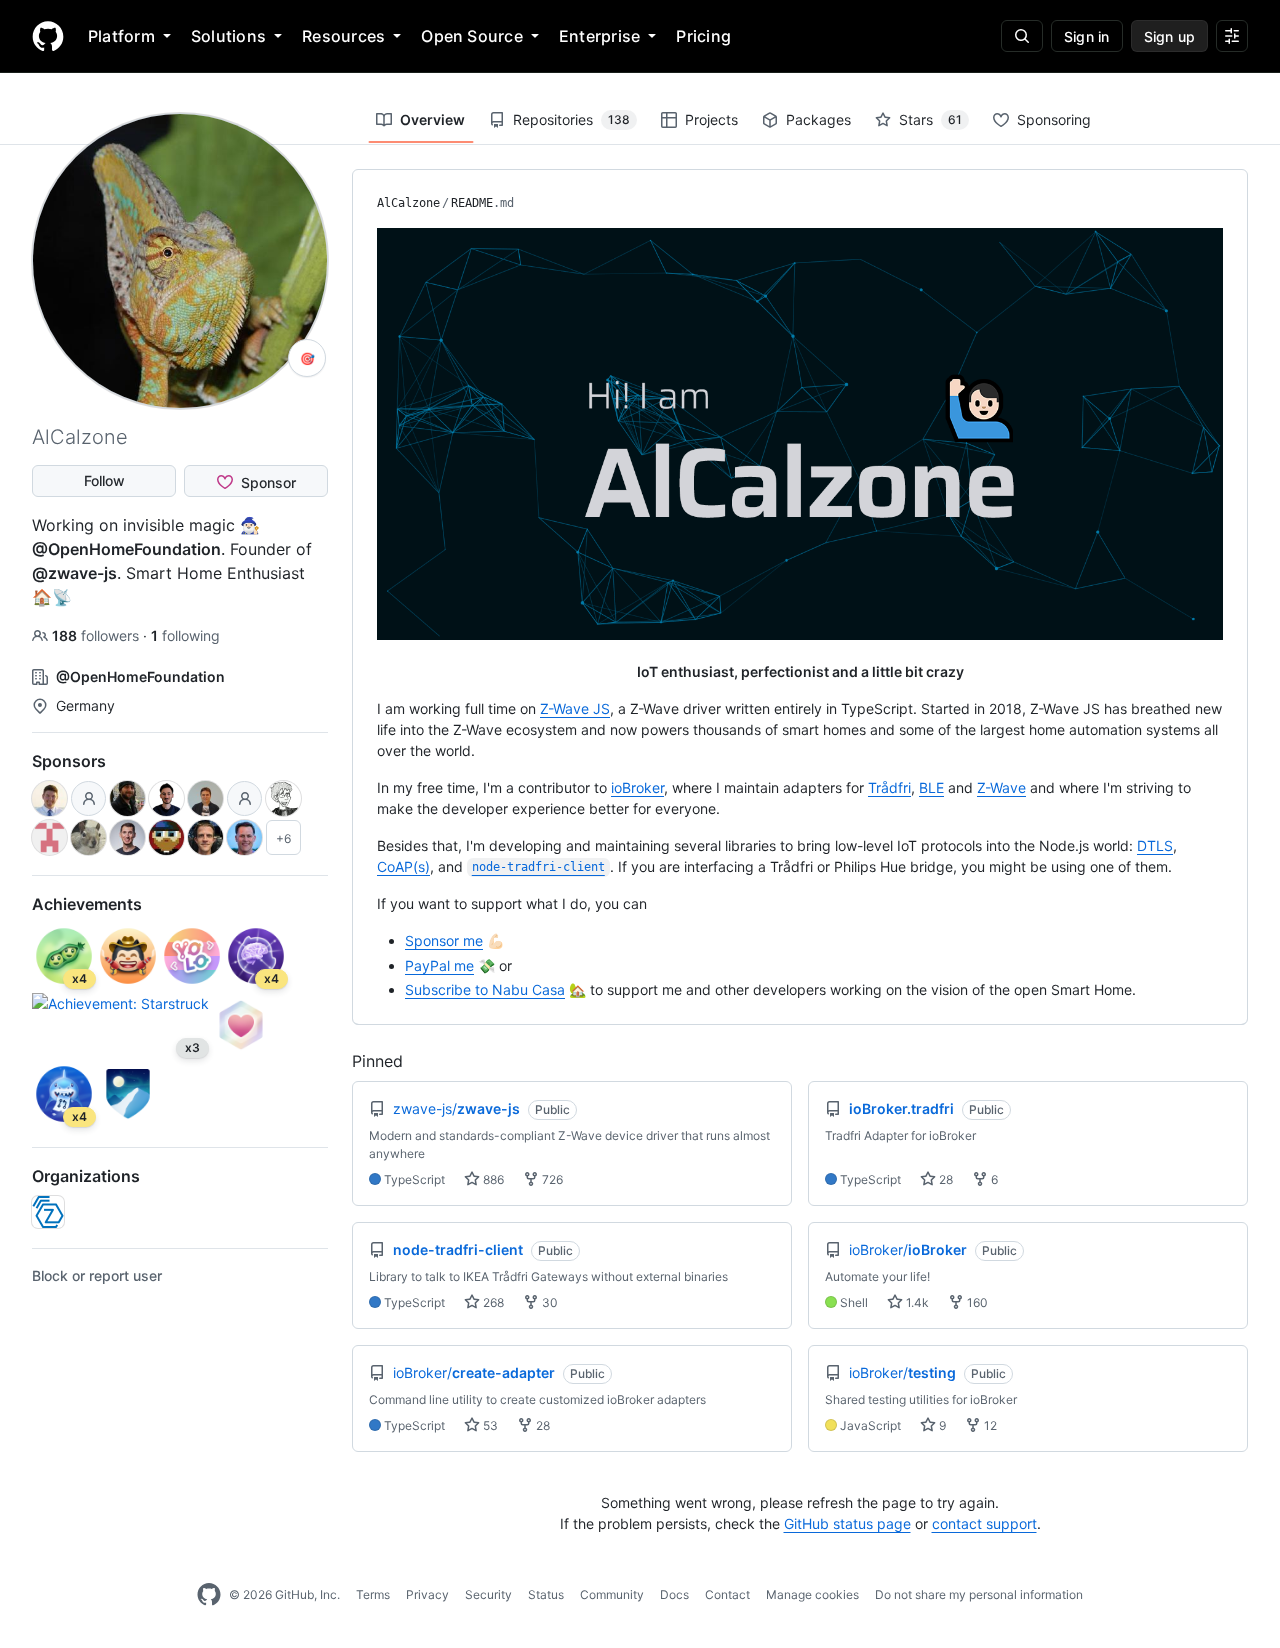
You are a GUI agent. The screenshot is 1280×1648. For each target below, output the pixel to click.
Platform (121, 36)
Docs (674, 1594)
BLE (931, 787)
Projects (711, 119)
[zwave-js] (48, 1212)
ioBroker (637, 787)
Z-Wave (1001, 787)
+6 (283, 838)
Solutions (228, 36)
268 (492, 1302)
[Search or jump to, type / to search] (1022, 36)
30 (548, 1302)
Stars (930, 119)
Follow (104, 480)
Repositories (571, 119)
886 (492, 1179)
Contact (727, 1594)
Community (612, 1594)
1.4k (916, 1302)
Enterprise (599, 36)
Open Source (472, 36)
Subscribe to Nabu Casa (485, 989)
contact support (984, 1523)
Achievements (87, 904)
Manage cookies (812, 1594)
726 (551, 1179)
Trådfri (889, 787)
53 (489, 1425)
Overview (432, 119)
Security (488, 1594)
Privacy (427, 1594)
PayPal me (439, 965)
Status (546, 1594)
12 (989, 1425)
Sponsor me (444, 940)
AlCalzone (408, 203)
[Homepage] (48, 36)
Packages (818, 119)
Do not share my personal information (979, 1594)
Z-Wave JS (575, 708)
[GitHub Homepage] (209, 1595)
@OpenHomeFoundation (126, 549)
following (185, 635)
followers (97, 635)
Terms (373, 1594)
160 (976, 1302)
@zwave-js (74, 573)
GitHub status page (847, 1523)
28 (944, 1179)
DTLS (1155, 845)
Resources (343, 36)
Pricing (703, 36)
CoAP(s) (403, 866)
